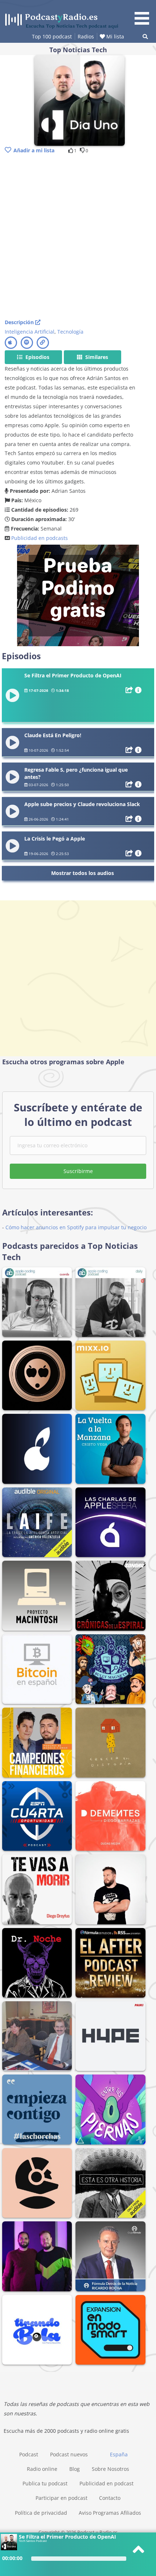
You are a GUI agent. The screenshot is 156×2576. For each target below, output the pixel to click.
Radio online (42, 2469)
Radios (86, 36)
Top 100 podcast (52, 36)
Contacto (110, 2498)
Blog (75, 2469)
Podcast (29, 2454)
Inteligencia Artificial (30, 332)
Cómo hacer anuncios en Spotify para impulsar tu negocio (76, 1227)
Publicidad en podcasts (40, 538)
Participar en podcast (61, 2498)
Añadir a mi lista (34, 150)
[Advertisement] (78, 237)
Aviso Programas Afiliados (110, 2513)
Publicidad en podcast (106, 2483)
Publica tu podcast (45, 2483)
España (119, 2454)
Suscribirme (78, 1171)
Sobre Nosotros (110, 2469)
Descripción (20, 322)
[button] (144, 14)
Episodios (37, 357)
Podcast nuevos (69, 2454)
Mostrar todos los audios (83, 873)
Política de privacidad (41, 2513)
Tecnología (70, 332)
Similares (96, 357)
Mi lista (114, 36)
